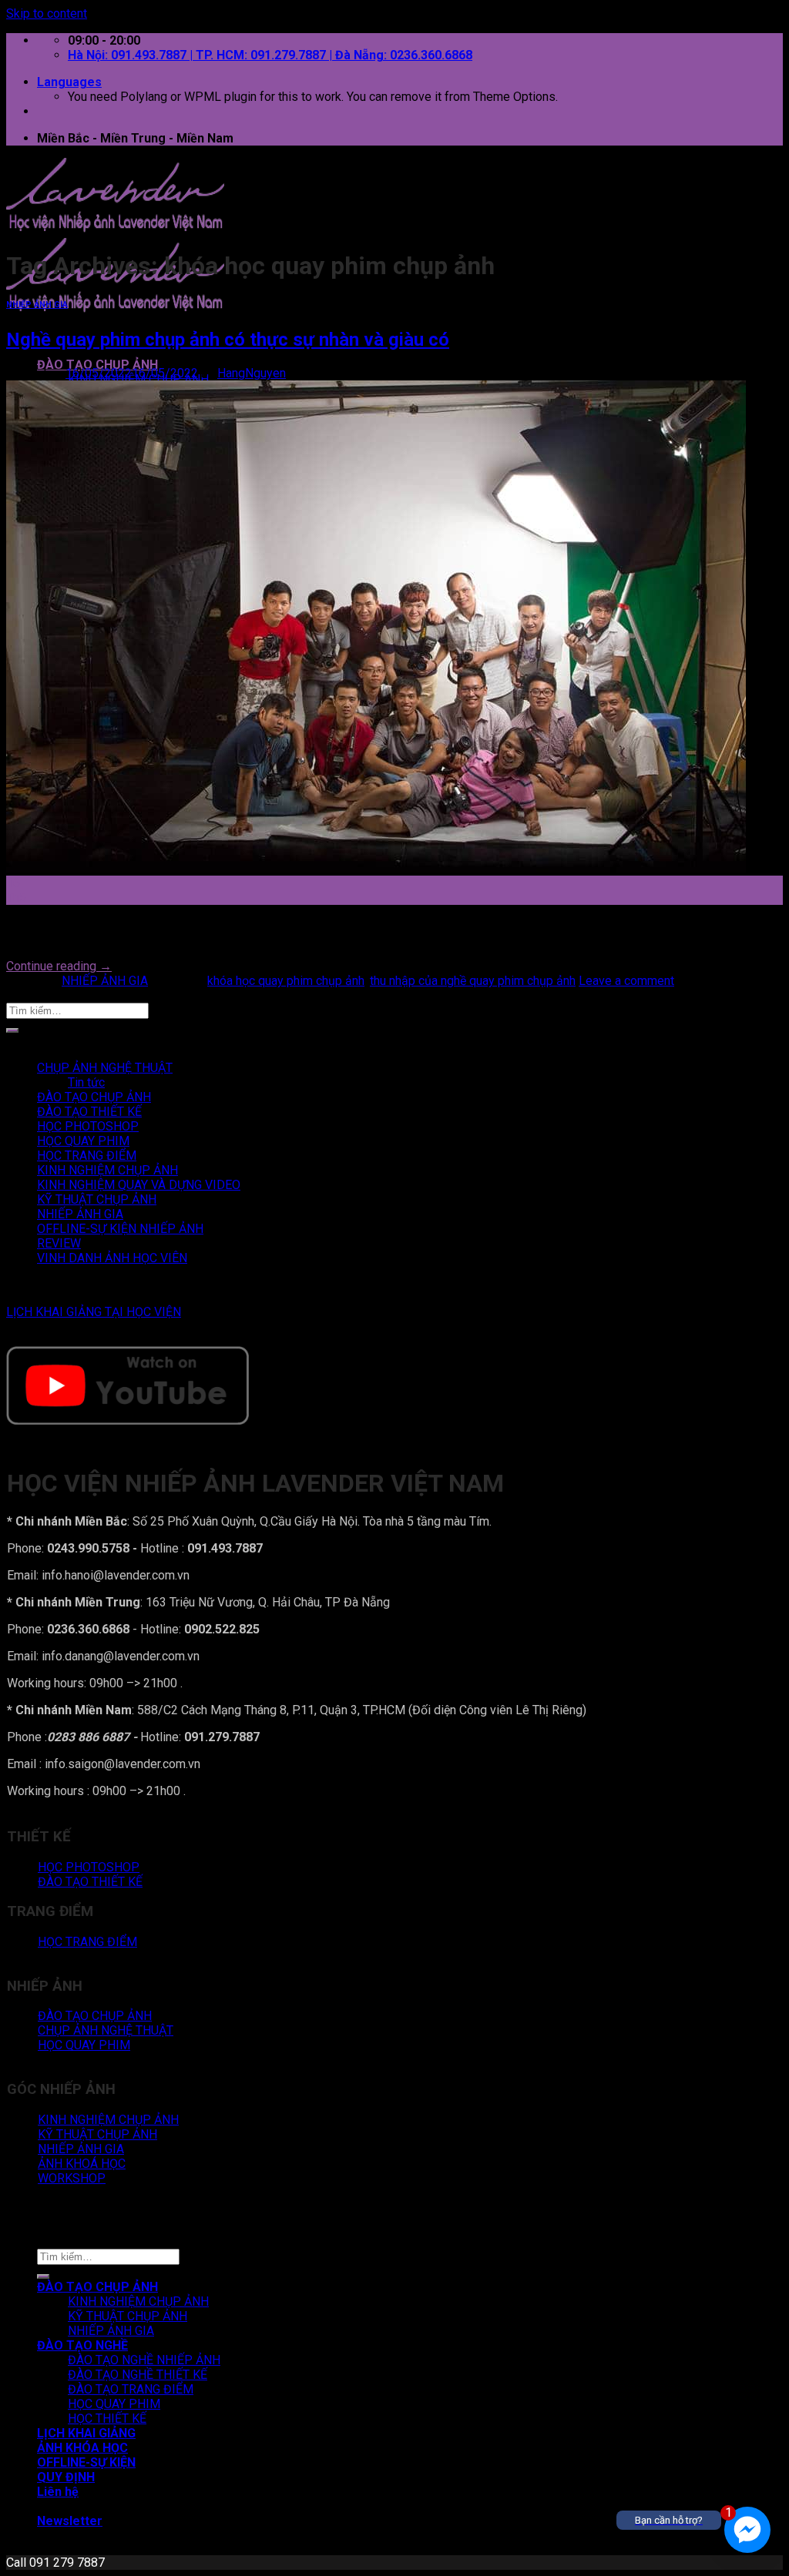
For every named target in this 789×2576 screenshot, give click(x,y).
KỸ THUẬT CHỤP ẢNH (97, 1199)
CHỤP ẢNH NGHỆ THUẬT (105, 1068)
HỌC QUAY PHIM (83, 1141)
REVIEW (59, 1243)
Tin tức (86, 1082)
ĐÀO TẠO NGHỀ (82, 2345)
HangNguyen (252, 373)
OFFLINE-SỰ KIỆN (86, 2462)
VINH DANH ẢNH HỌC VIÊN (112, 1258)
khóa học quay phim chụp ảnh (286, 981)
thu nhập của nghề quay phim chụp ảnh (473, 981)
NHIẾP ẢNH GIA (37, 305)
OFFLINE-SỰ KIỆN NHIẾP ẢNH (120, 1229)
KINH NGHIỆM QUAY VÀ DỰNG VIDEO (139, 1185)
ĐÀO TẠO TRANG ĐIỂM (131, 2389)
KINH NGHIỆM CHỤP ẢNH (107, 1170)
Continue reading (59, 966)
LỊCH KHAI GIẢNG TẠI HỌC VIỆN (94, 1312)
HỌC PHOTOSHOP (88, 1126)
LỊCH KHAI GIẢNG (86, 2433)
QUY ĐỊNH (66, 2477)
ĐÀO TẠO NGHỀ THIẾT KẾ (138, 2375)
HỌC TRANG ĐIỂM (87, 1156)
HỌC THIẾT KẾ (107, 2419)
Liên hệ (58, 2492)
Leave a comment (626, 981)
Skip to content (47, 13)
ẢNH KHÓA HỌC (82, 2448)
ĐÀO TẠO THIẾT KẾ (89, 1112)
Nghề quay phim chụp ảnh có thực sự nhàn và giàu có (228, 340)
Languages (69, 82)
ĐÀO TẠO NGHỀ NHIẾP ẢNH (144, 2360)
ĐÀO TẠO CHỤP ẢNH (97, 365)
